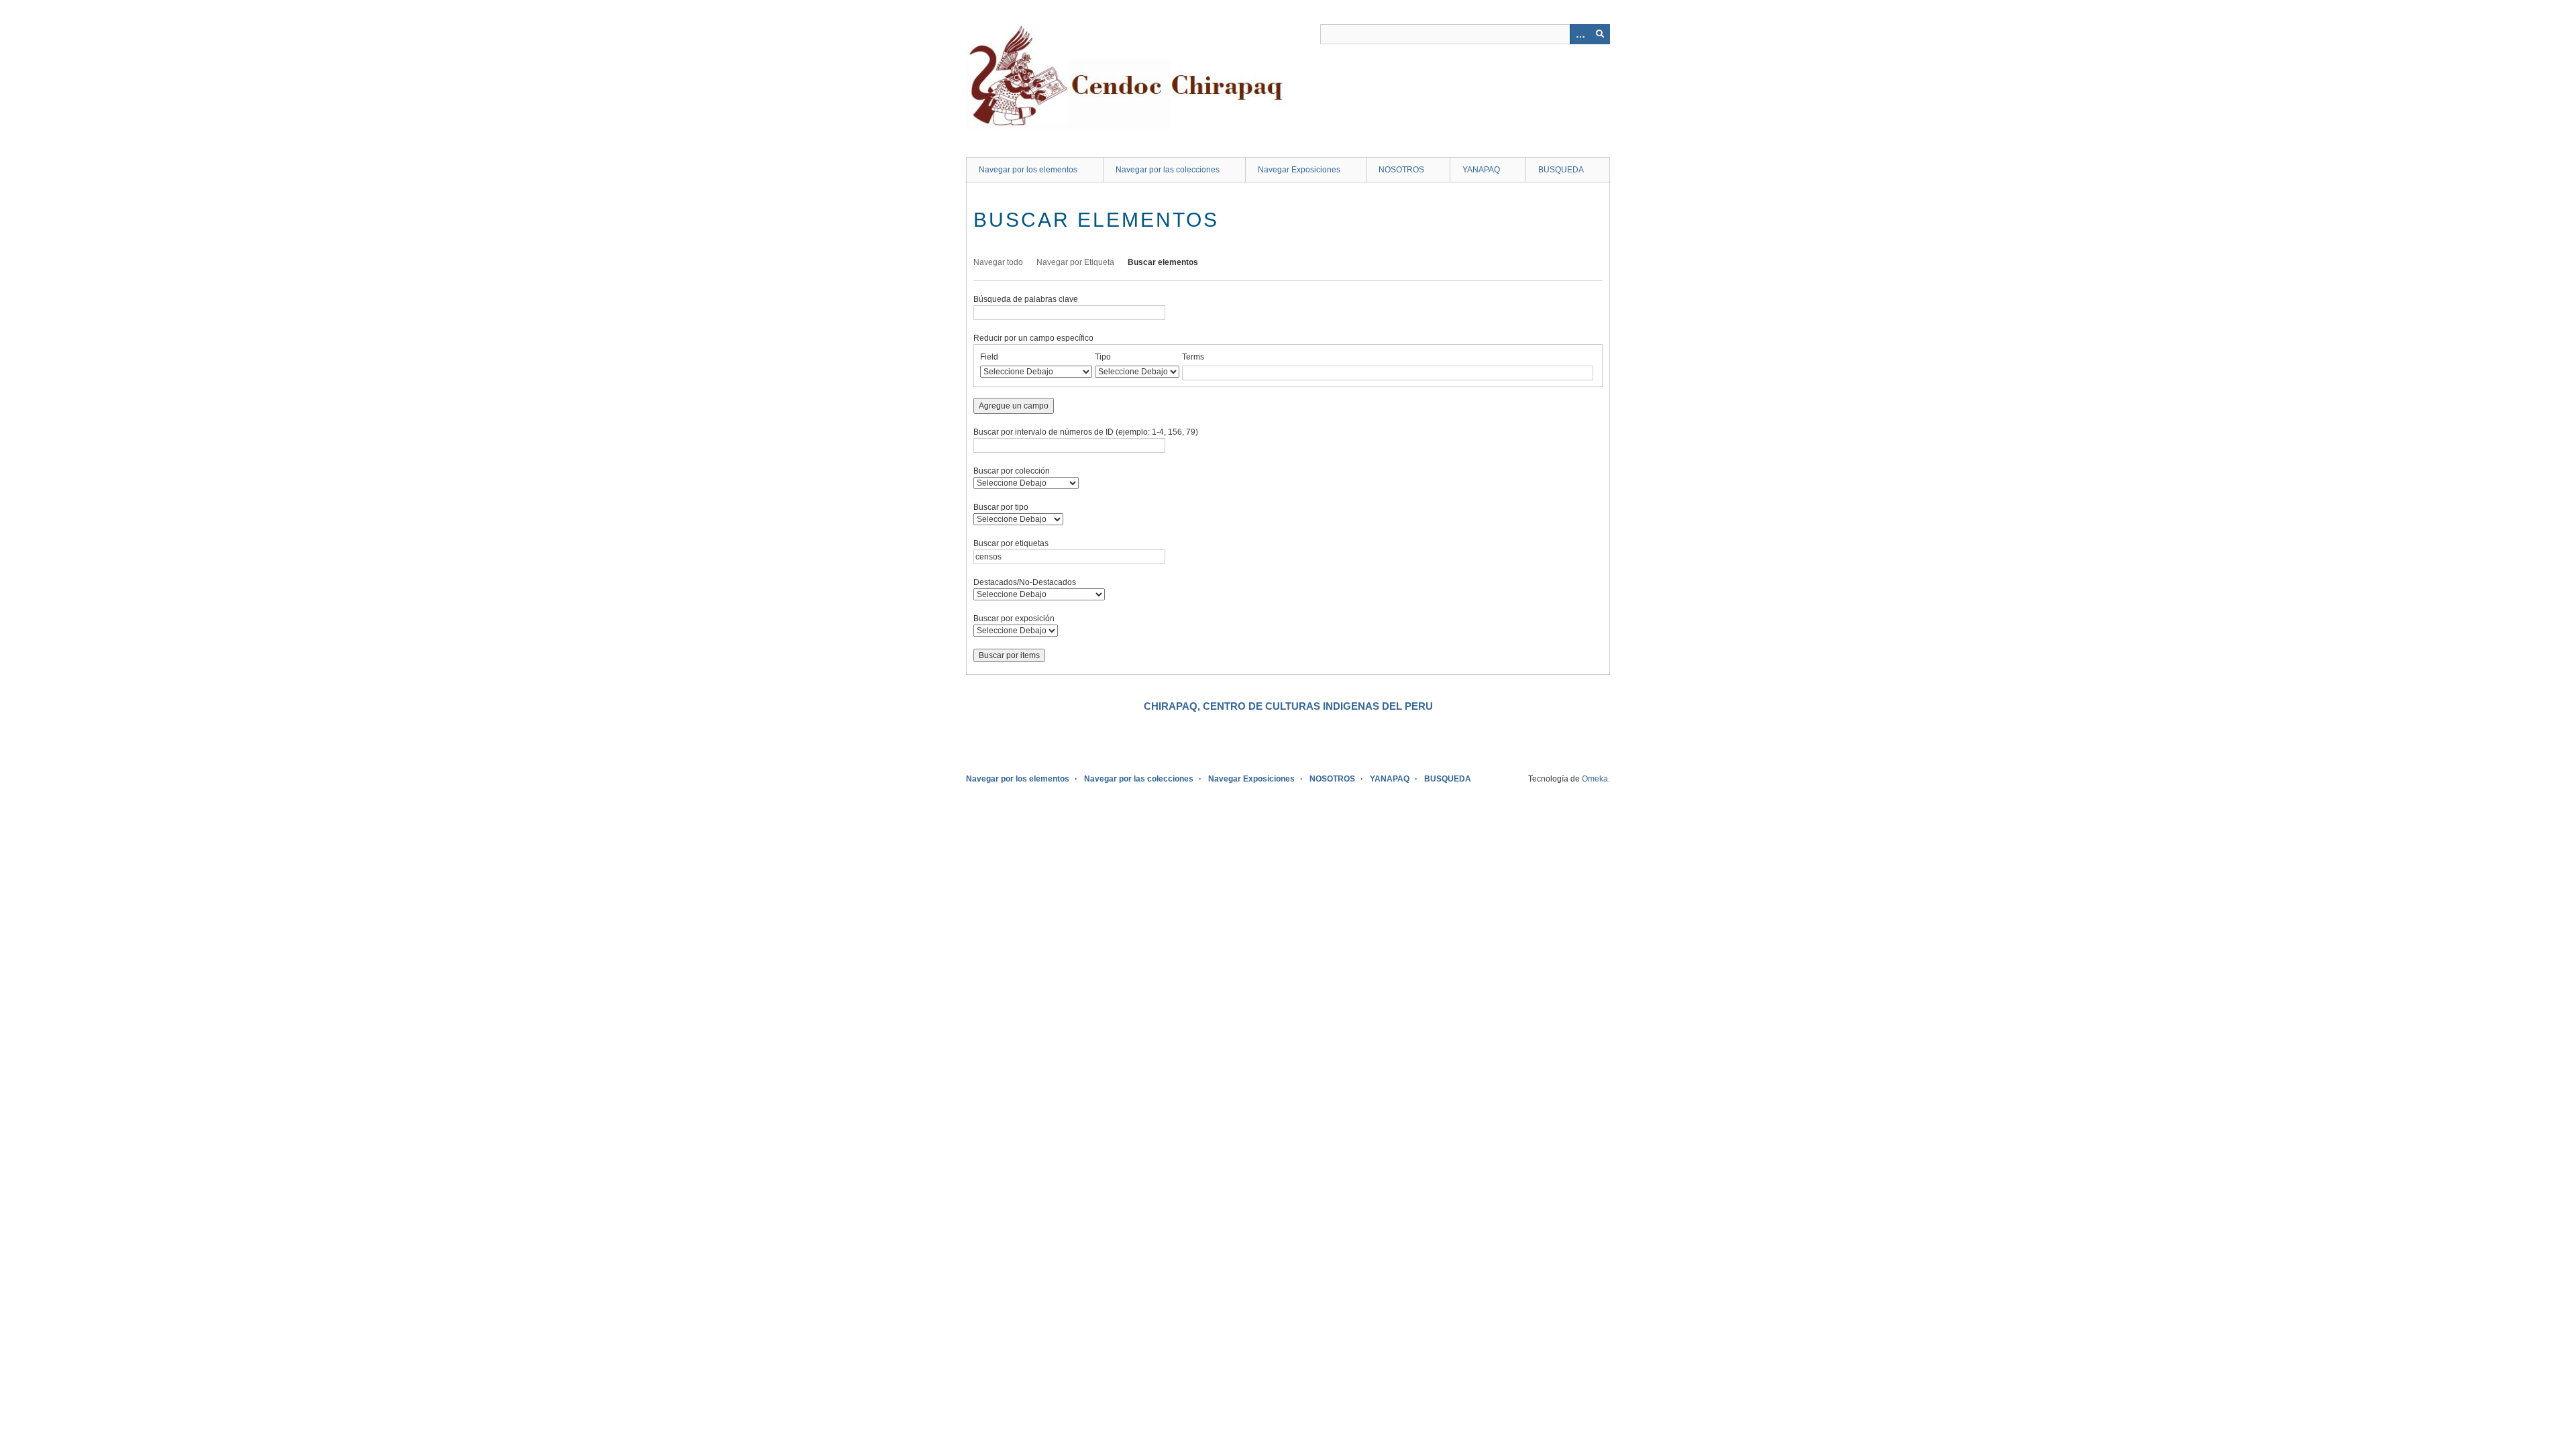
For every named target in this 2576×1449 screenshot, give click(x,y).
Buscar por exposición (1014, 619)
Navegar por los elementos (1028, 170)
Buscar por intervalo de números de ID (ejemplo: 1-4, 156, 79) (1086, 432)
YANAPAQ (1481, 170)
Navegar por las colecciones (1168, 170)
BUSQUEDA (1561, 170)
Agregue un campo (1014, 406)
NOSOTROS (1401, 170)
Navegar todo (998, 262)
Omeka (1595, 779)
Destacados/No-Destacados (1025, 582)
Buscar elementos (1163, 262)
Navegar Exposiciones (1299, 170)
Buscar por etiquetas (1011, 543)
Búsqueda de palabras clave (1026, 299)
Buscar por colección (1012, 471)
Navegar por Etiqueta (1075, 262)
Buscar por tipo (1001, 507)
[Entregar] (1600, 34)
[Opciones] (1580, 34)
